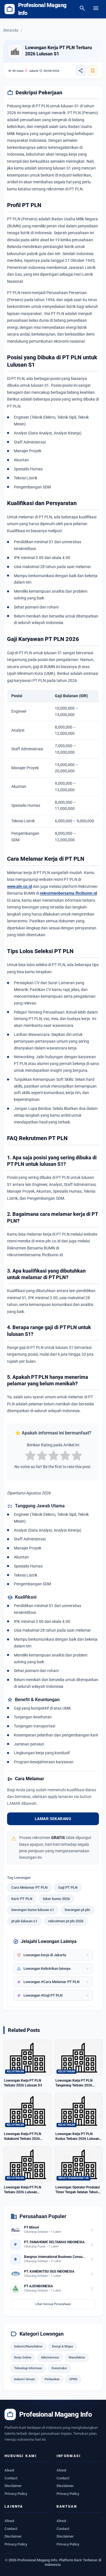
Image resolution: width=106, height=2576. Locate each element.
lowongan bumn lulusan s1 (33, 1910)
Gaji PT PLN (68, 1887)
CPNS (73, 2379)
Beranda (11, 30)
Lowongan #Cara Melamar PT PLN (53, 1982)
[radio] (30, 1456)
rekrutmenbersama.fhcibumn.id (68, 893)
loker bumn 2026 (56, 1899)
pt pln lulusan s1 (24, 1921)
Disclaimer (13, 2486)
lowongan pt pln (77, 1910)
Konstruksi (59, 2368)
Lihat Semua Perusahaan (53, 2304)
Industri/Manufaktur (28, 2346)
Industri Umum (25, 2379)
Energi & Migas (63, 2346)
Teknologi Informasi (28, 2368)
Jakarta (31, 71)
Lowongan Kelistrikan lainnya (53, 1969)
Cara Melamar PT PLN (29, 1887)
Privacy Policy (16, 2494)
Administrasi (50, 2357)
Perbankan (52, 2379)
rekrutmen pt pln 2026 (66, 1921)
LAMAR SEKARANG (53, 1819)
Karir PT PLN (22, 1899)
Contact (11, 2478)
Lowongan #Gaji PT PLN (53, 1995)
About (9, 2470)
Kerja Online (23, 2357)
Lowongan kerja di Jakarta (53, 1955)
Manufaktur (77, 2357)
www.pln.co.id (20, 886)
